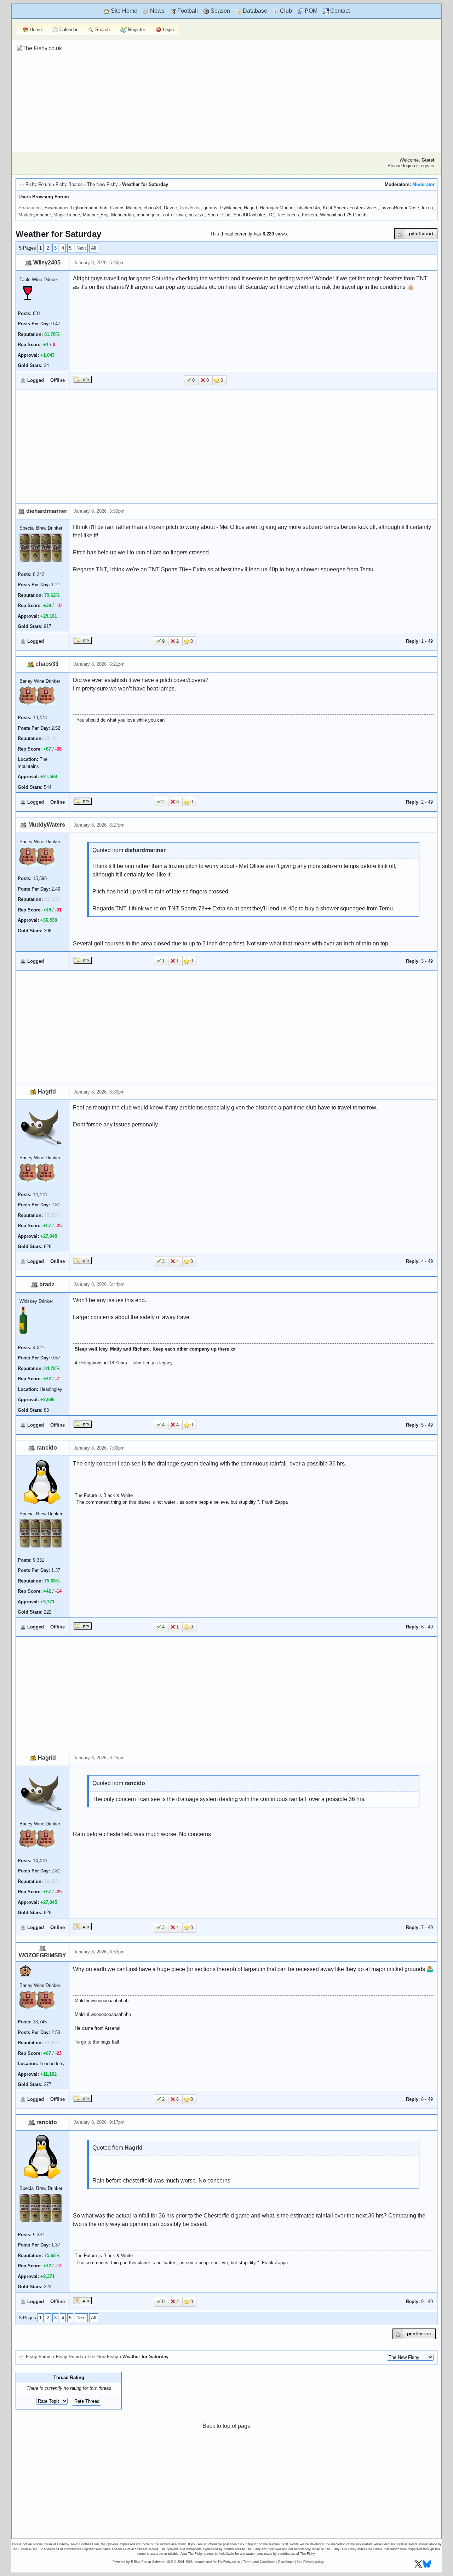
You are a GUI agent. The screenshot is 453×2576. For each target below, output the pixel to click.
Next (81, 248)
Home (35, 30)
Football (187, 11)
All (94, 248)
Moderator (423, 184)
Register (136, 30)
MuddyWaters (47, 825)
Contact (339, 11)
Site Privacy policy (310, 2562)
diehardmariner (47, 511)
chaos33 (47, 664)
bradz (47, 1284)
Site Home (123, 11)
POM (310, 11)
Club (285, 11)
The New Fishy (102, 184)
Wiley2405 (47, 263)
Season (220, 11)
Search (102, 30)
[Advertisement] (251, 95)
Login (168, 30)
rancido (47, 1448)
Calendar (68, 30)
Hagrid (47, 1092)
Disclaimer (286, 2562)
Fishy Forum (38, 184)
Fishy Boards (69, 184)
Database (254, 11)
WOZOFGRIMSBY (42, 1955)
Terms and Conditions (259, 2562)
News (157, 11)
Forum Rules (28, 2549)
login (408, 166)
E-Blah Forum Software (148, 2562)
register (427, 166)
